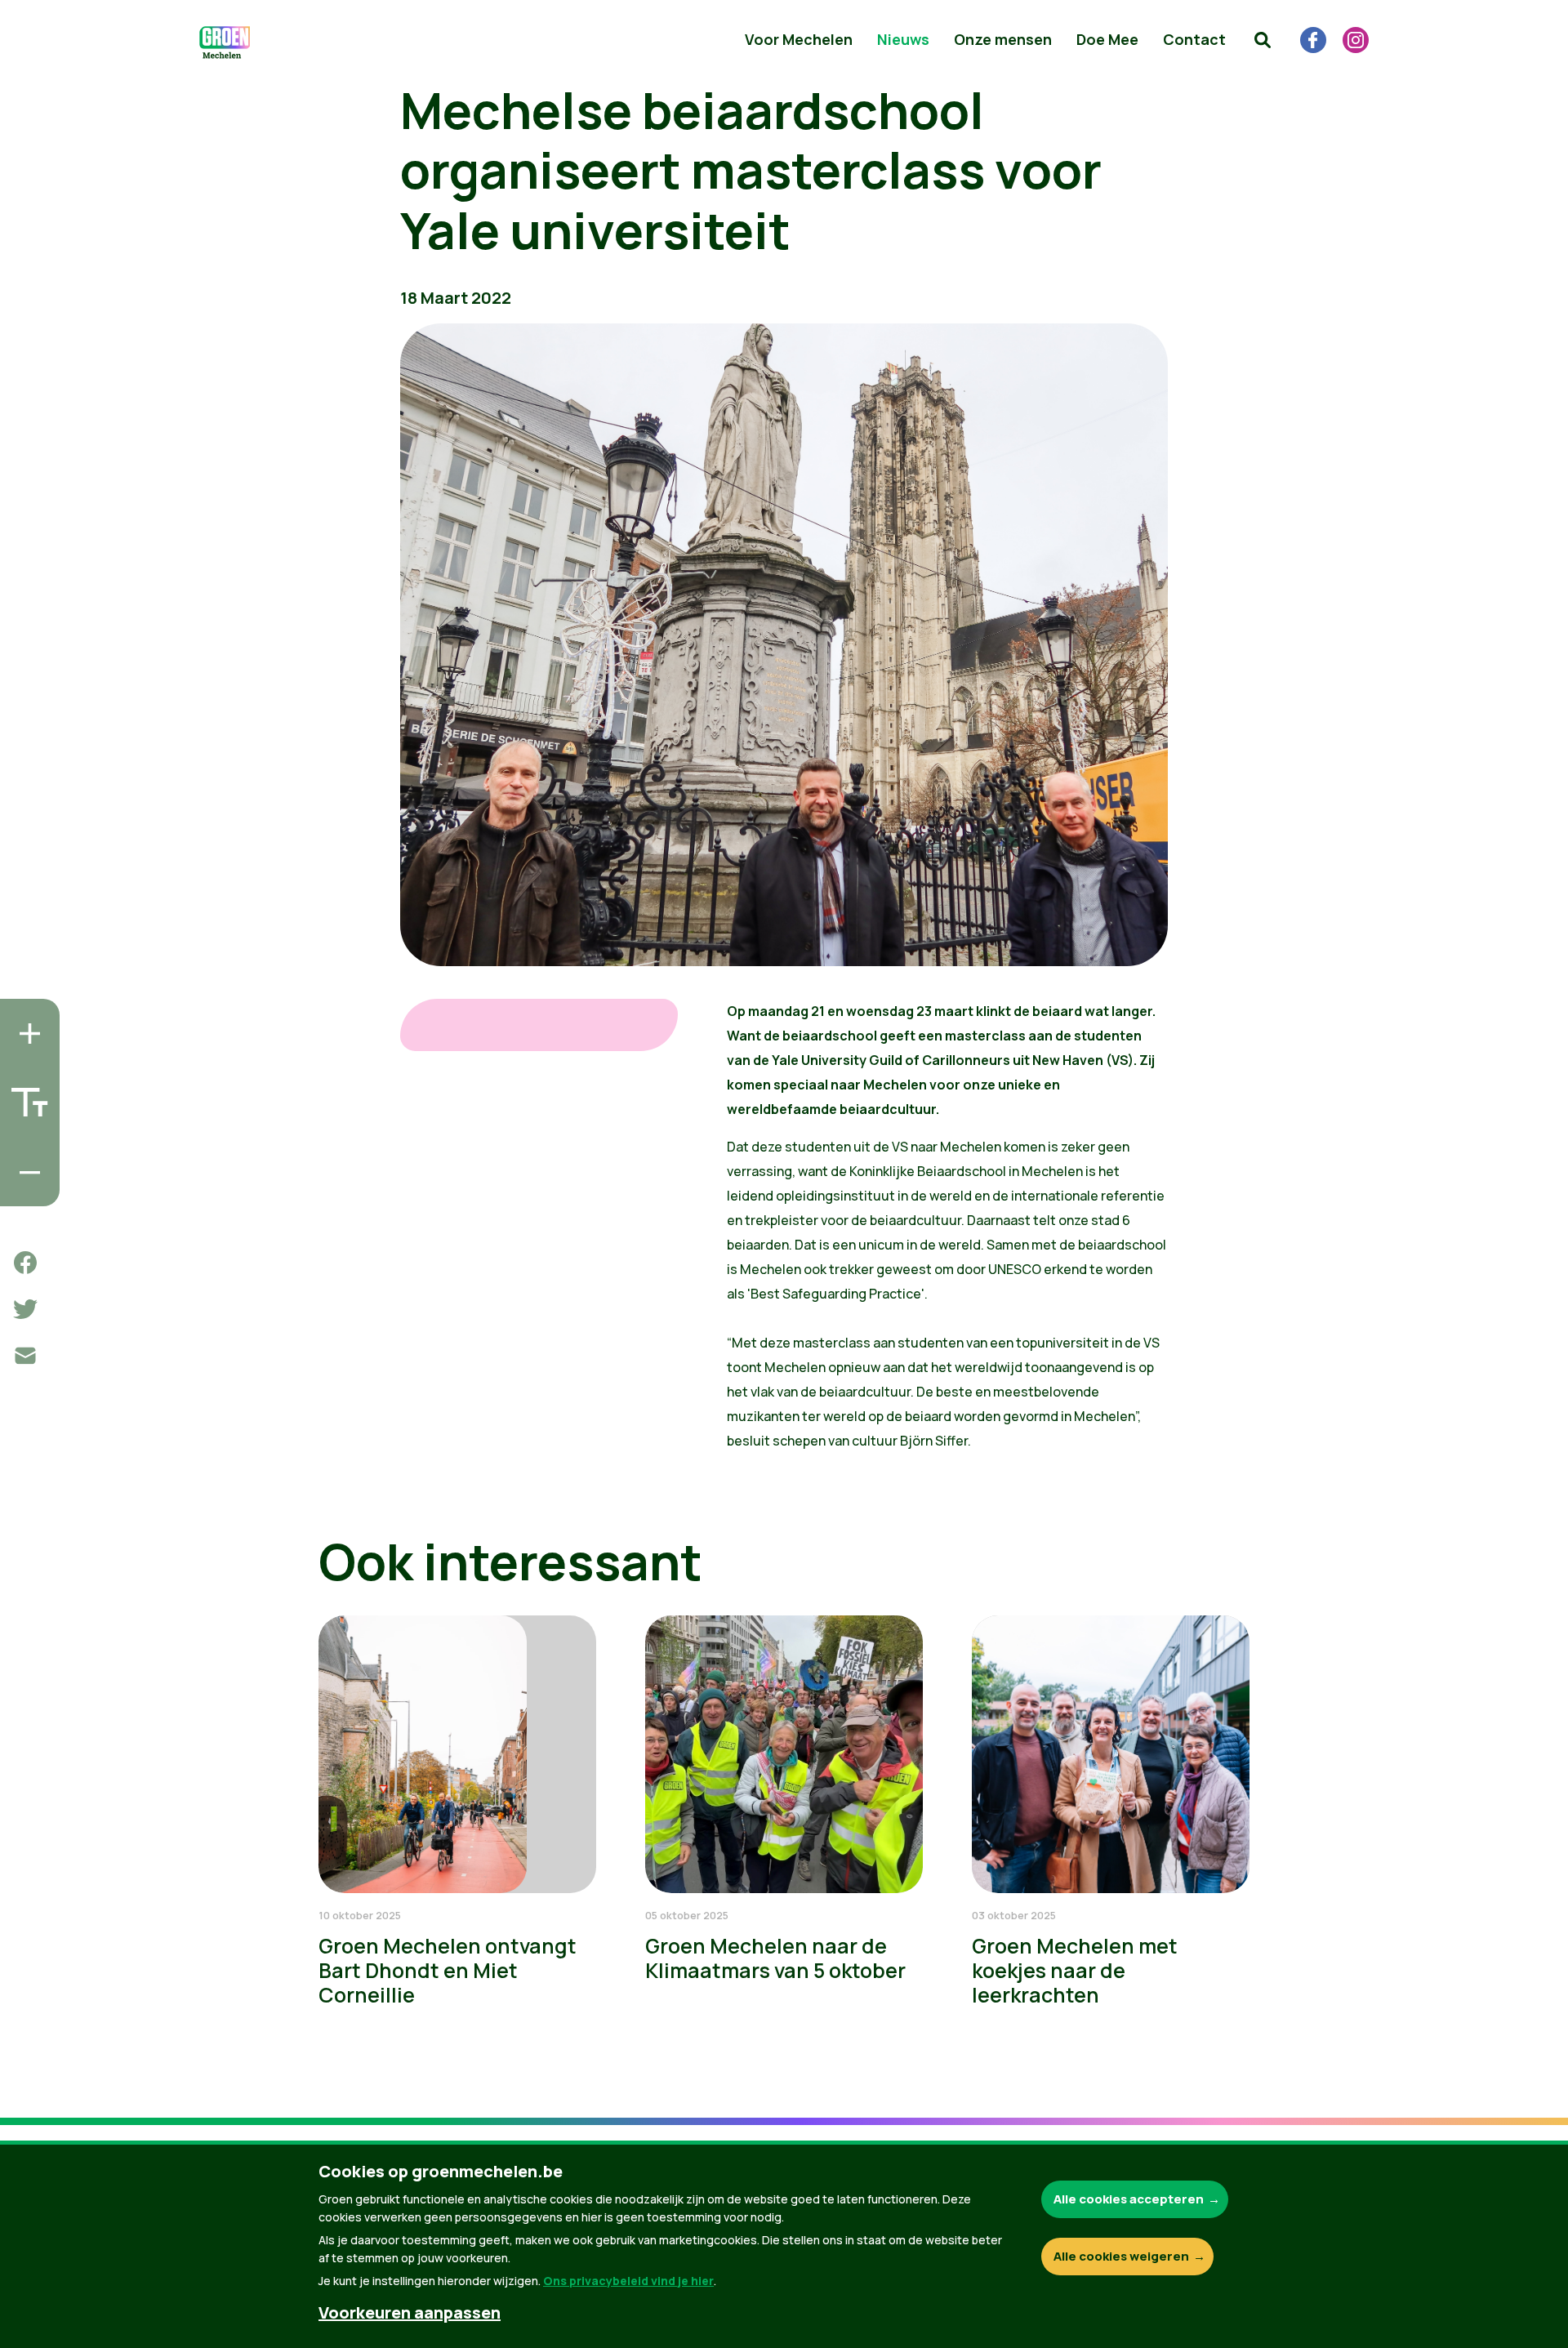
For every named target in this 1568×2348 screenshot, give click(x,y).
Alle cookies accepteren (1129, 2199)
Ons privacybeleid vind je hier (628, 2281)
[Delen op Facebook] (25, 1263)
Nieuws (903, 39)
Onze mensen (1003, 39)
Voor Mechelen (799, 39)
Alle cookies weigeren (1121, 2256)
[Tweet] (25, 1309)
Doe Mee (1107, 39)
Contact (1194, 39)
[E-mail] (25, 1356)
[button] (1263, 40)
